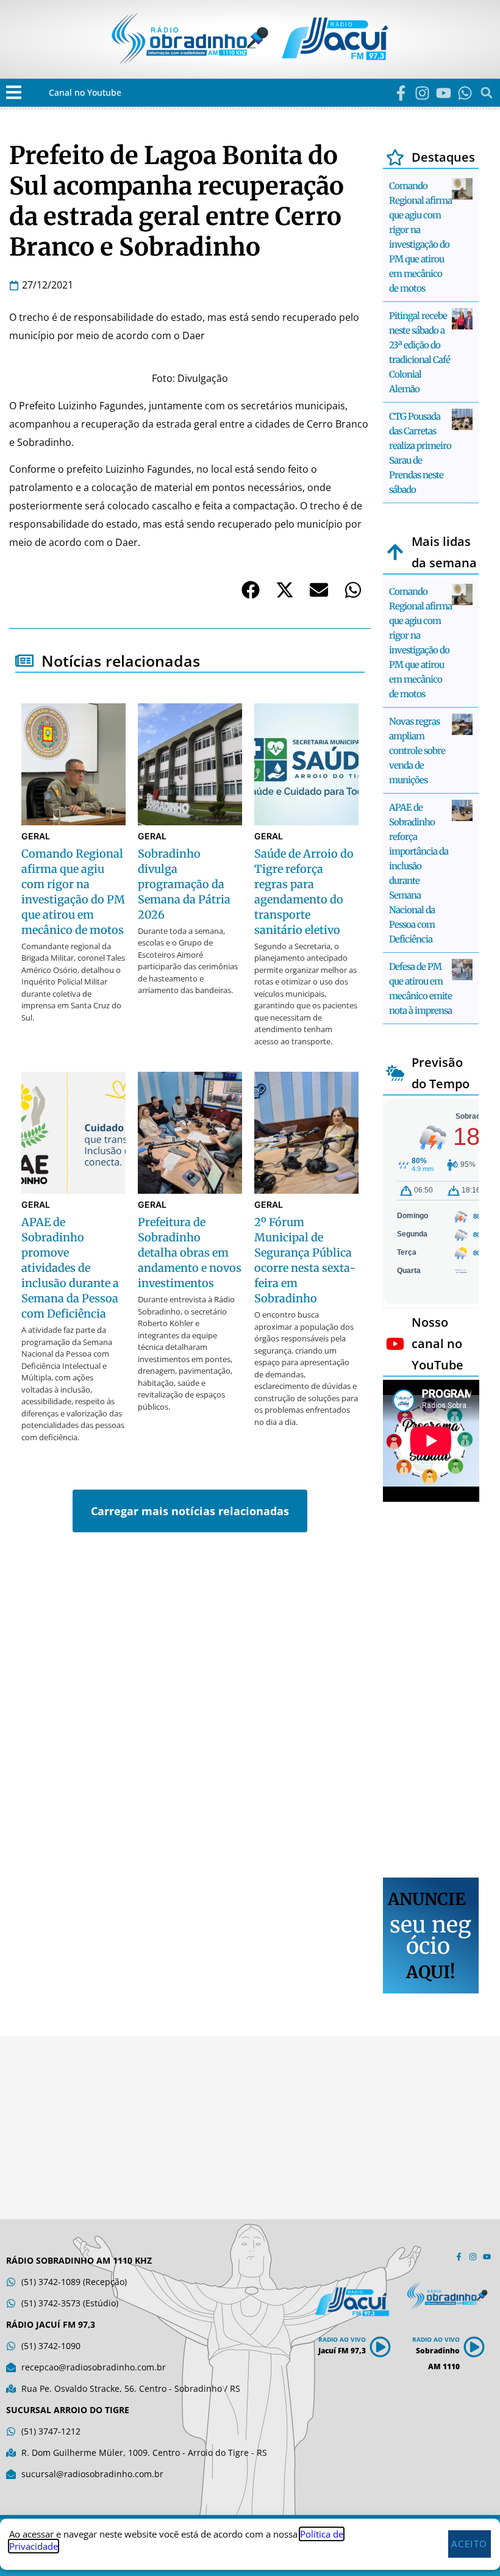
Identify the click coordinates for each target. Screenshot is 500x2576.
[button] (14, 92)
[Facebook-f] (401, 93)
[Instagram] (422, 93)
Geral (36, 836)
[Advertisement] (431, 1692)
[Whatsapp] (465, 93)
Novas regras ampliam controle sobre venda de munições (417, 751)
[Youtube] (444, 93)
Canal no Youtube (85, 92)
